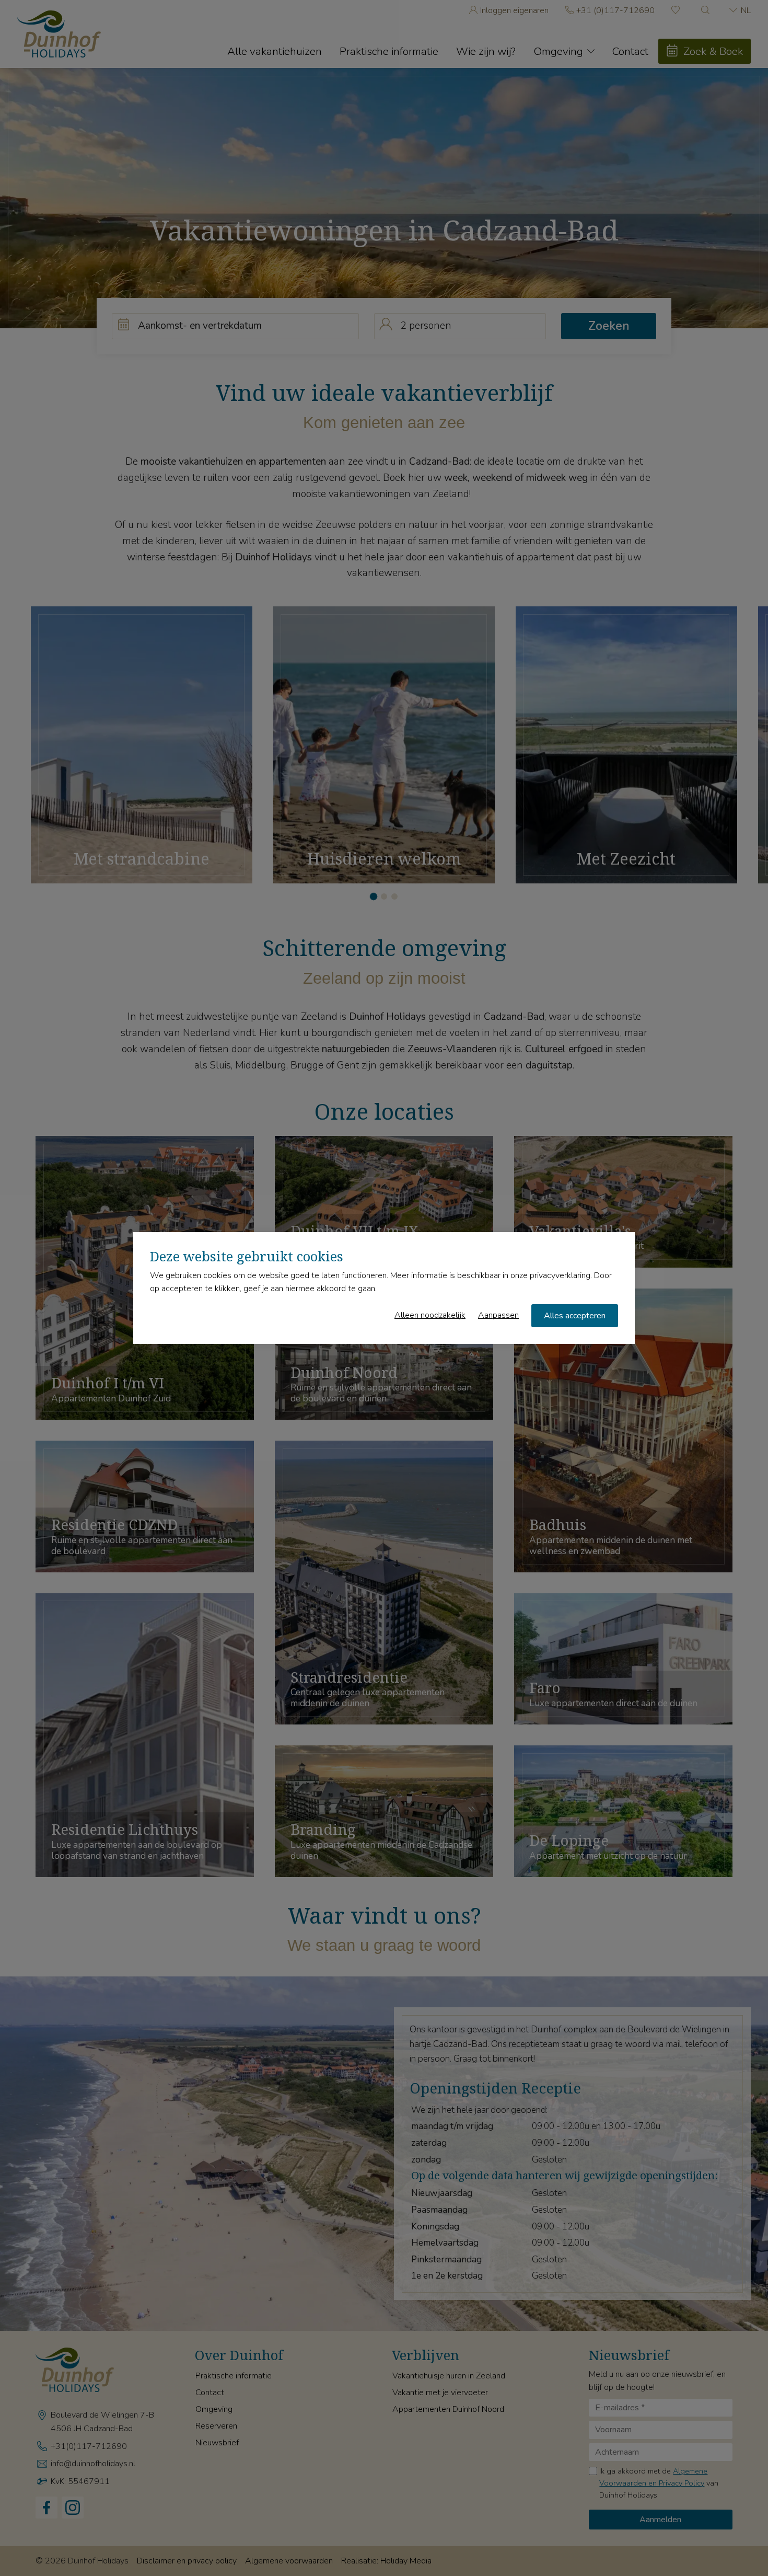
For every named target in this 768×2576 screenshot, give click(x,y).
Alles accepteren (575, 1316)
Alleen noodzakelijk (430, 1315)
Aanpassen (498, 1315)
